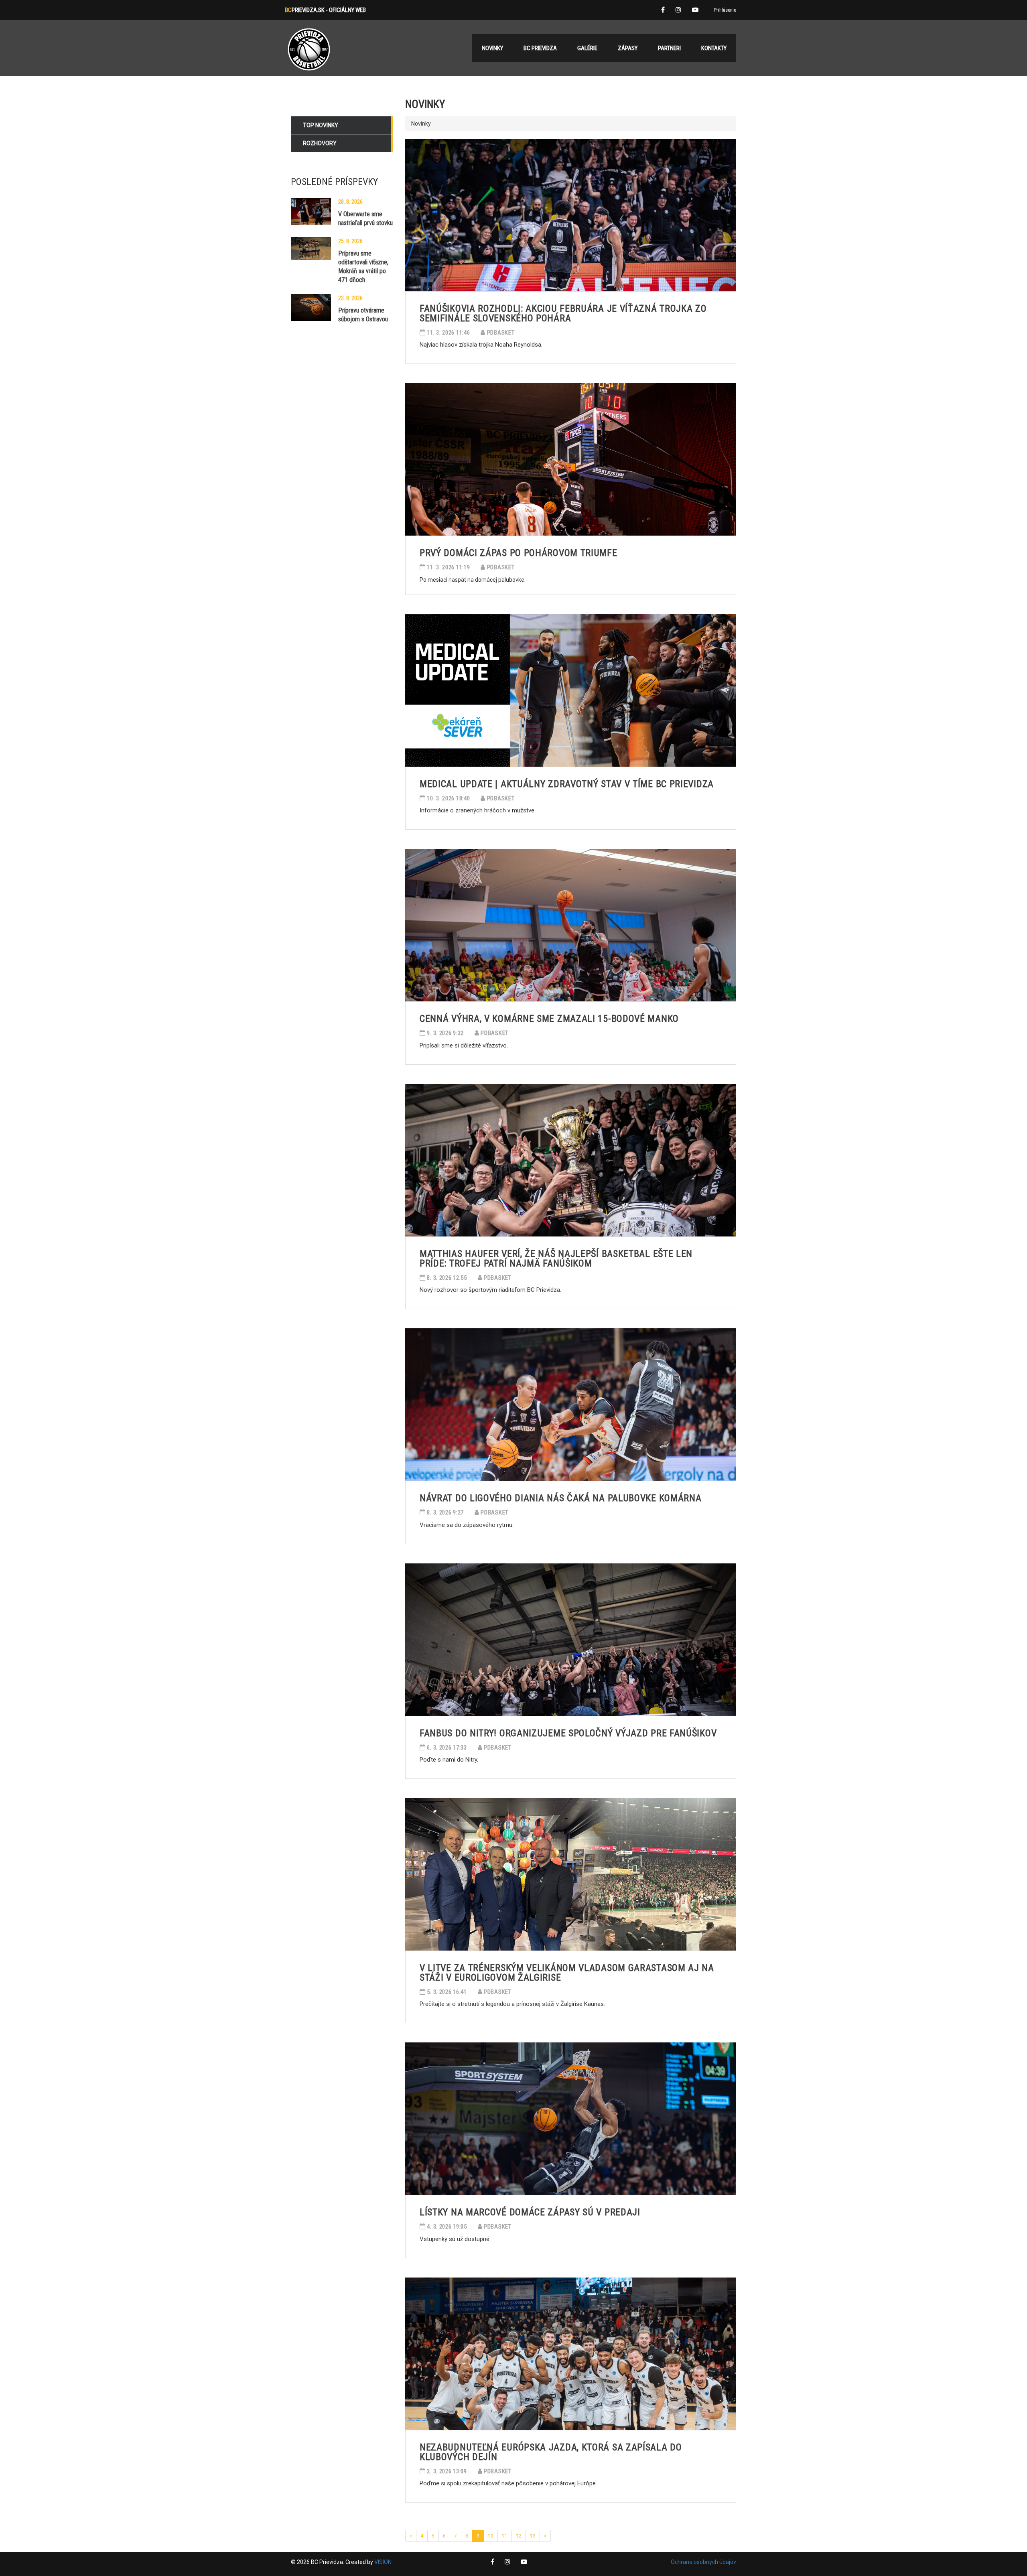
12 (519, 2536)
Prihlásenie (725, 10)
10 (491, 2536)
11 (505, 2536)
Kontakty (714, 48)
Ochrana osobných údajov (703, 2562)
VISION (383, 2562)
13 (533, 2536)
